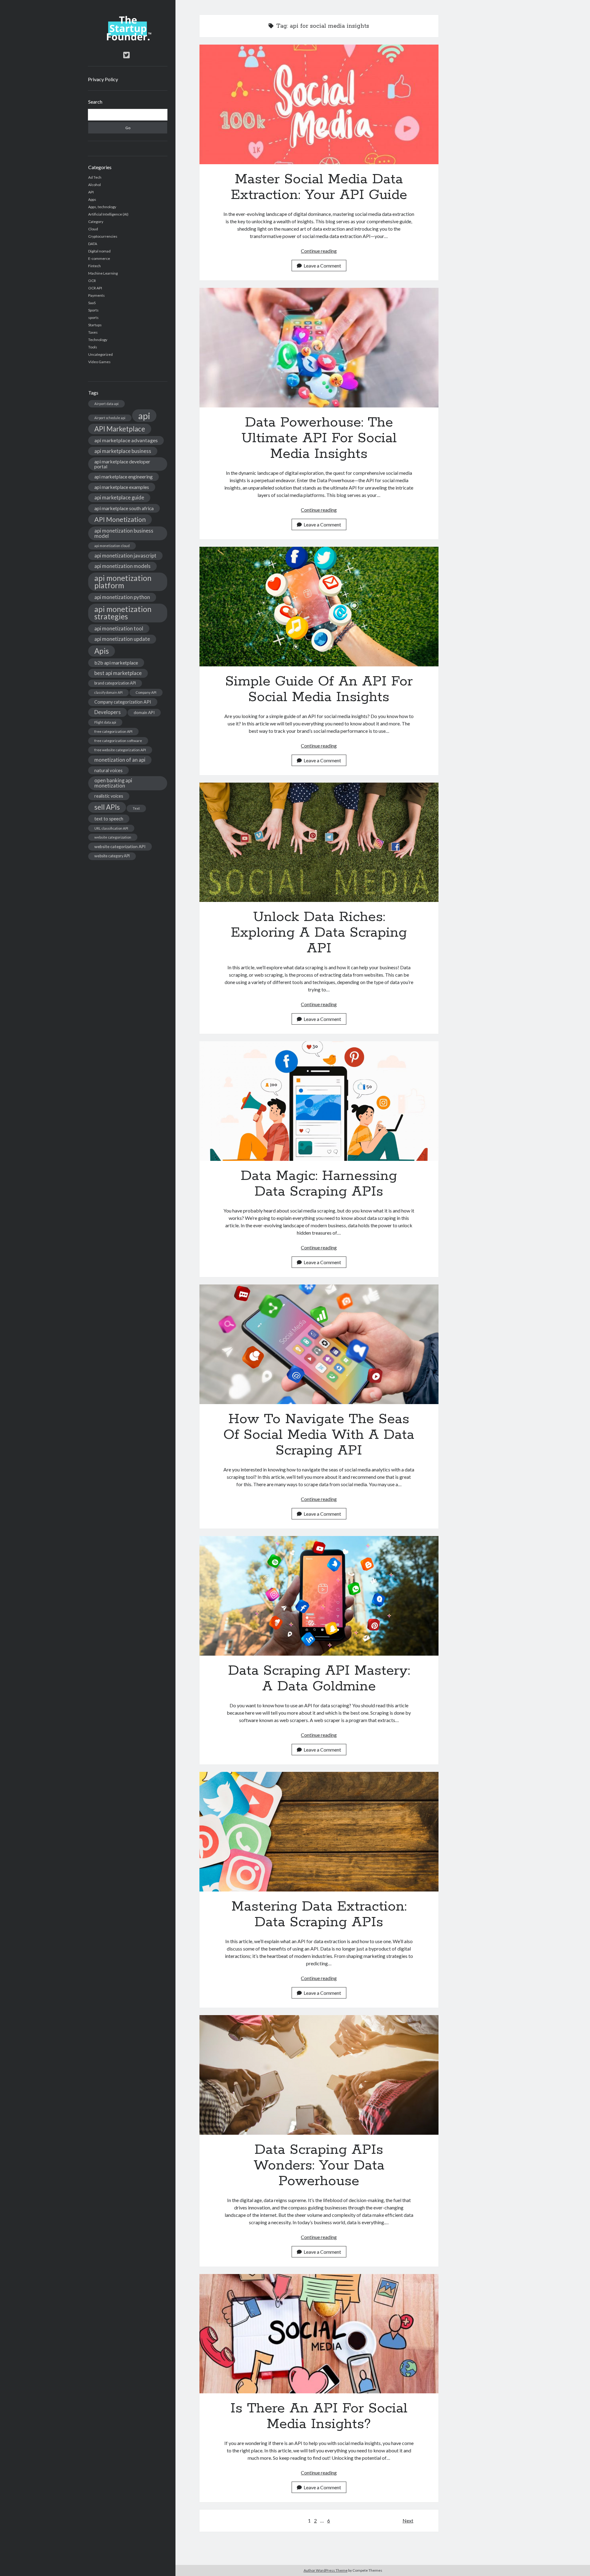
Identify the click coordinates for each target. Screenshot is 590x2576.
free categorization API (113, 731)
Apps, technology (102, 207)
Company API (146, 692)
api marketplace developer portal (122, 464)
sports (93, 318)
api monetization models (122, 566)
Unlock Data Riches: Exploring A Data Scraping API (319, 842)
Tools (93, 347)
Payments (96, 295)
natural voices (108, 770)
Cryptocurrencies (103, 236)
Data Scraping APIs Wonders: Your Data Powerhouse (319, 2075)
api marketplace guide (119, 497)
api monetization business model (124, 533)
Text (136, 808)
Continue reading (319, 251)
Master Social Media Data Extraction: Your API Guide (319, 104)
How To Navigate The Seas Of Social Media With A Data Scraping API (319, 1344)
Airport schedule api (110, 418)
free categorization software (118, 741)
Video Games (99, 362)
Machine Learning (103, 273)
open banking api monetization (113, 783)
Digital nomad (99, 251)
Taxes (93, 332)
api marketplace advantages (126, 440)
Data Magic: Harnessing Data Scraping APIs (319, 1101)
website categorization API (120, 846)
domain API (144, 712)
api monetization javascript (125, 556)
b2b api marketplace (116, 663)
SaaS (92, 303)
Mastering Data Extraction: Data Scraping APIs (319, 1832)
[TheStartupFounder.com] (128, 39)
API (91, 192)
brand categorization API (115, 683)
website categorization (113, 837)
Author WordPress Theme (326, 2570)
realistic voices (109, 796)
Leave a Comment (322, 266)
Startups (95, 325)
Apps (92, 199)
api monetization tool (119, 628)
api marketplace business (123, 451)
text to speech (109, 819)
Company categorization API (123, 702)
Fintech (94, 266)
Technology (98, 340)
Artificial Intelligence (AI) (108, 214)
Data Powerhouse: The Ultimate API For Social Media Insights (319, 348)
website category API (112, 856)
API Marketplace (120, 429)
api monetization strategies (123, 613)
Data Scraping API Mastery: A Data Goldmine (319, 1596)
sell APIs (107, 807)
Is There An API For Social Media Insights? (319, 2334)
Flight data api (105, 722)
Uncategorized (100, 354)
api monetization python (122, 597)
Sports (93, 310)
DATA (93, 244)
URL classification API (111, 828)
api (144, 416)
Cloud (93, 229)
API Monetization (120, 519)
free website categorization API (120, 750)
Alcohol (94, 185)
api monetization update (122, 639)
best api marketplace (118, 673)
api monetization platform (123, 582)
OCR (92, 281)
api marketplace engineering (124, 477)
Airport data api (106, 404)
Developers (108, 712)
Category (96, 222)
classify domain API (108, 692)
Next (408, 2520)
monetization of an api (120, 760)
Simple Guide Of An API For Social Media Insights (319, 607)
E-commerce (99, 258)
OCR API (95, 288)
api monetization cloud (112, 546)
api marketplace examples (122, 487)
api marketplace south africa (124, 508)
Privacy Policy (103, 79)
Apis (102, 651)
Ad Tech (95, 177)
